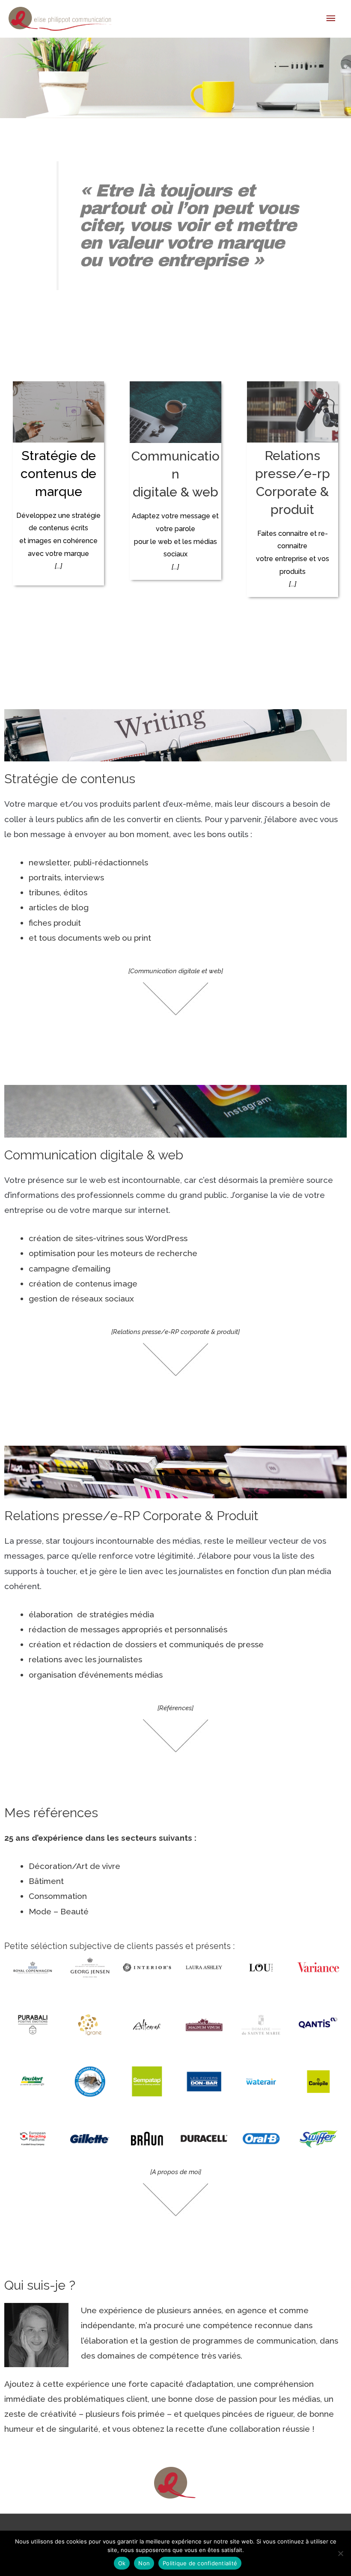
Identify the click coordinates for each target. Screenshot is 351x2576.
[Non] (340, 2553)
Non (144, 2563)
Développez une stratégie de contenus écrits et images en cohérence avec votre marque (58, 541)
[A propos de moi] (176, 2172)
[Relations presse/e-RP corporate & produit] (175, 1332)
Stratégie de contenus (70, 779)
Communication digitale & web (175, 474)
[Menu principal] (331, 19)
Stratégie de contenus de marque (58, 474)
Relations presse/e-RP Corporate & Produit (131, 1516)
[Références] (175, 1708)
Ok (122, 2563)
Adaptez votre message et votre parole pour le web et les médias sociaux (175, 541)
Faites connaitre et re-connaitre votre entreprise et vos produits (293, 559)
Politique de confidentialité (200, 2563)
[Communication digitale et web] (176, 971)
